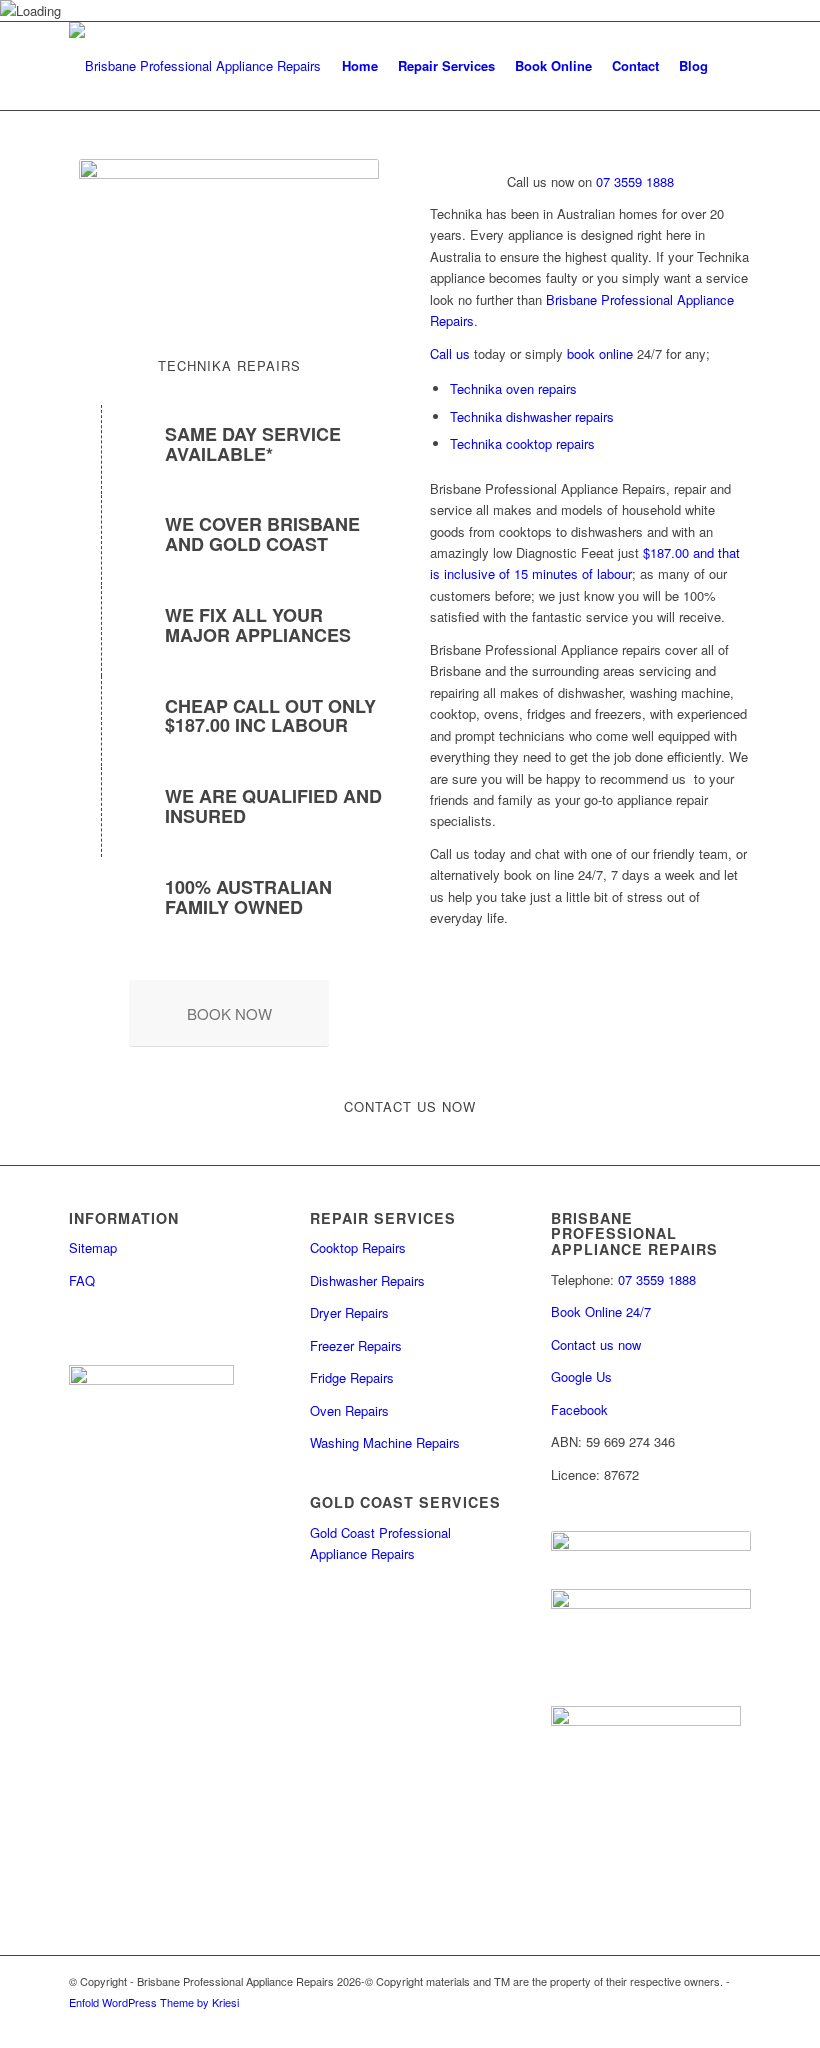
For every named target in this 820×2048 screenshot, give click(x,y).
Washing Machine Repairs (385, 1442)
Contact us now (596, 1344)
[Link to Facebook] (676, 2023)
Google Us (581, 1376)
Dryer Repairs (349, 1312)
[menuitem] (360, 66)
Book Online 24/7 (601, 1311)
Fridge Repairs (352, 1377)
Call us (450, 353)
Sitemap (93, 1247)
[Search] (734, 66)
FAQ (82, 1280)
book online (600, 353)
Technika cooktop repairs (522, 443)
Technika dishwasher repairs (532, 416)
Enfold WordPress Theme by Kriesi (154, 2002)
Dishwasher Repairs (367, 1280)
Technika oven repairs (513, 388)
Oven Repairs (349, 1410)
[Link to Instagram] (706, 2023)
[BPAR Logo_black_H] (195, 66)
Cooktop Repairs (358, 1247)
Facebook (579, 1409)
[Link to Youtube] (736, 2023)
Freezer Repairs (356, 1345)
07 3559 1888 (633, 181)
